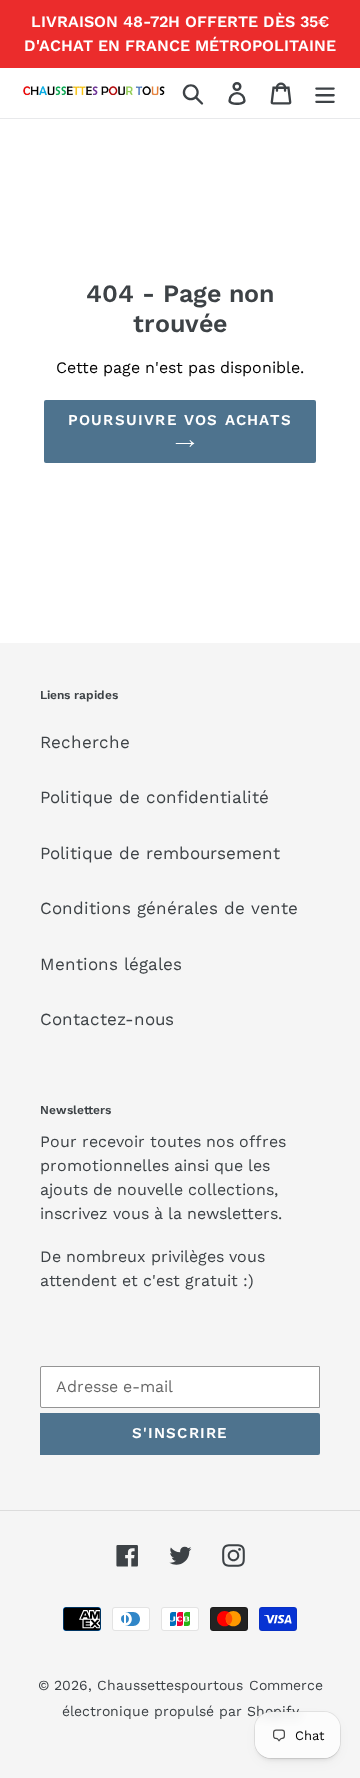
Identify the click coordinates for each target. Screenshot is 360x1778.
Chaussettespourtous (170, 1685)
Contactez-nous (107, 1019)
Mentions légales (111, 964)
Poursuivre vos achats (180, 420)
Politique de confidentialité (154, 797)
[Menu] (325, 93)
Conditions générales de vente (169, 908)
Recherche (85, 742)
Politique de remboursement (160, 853)
